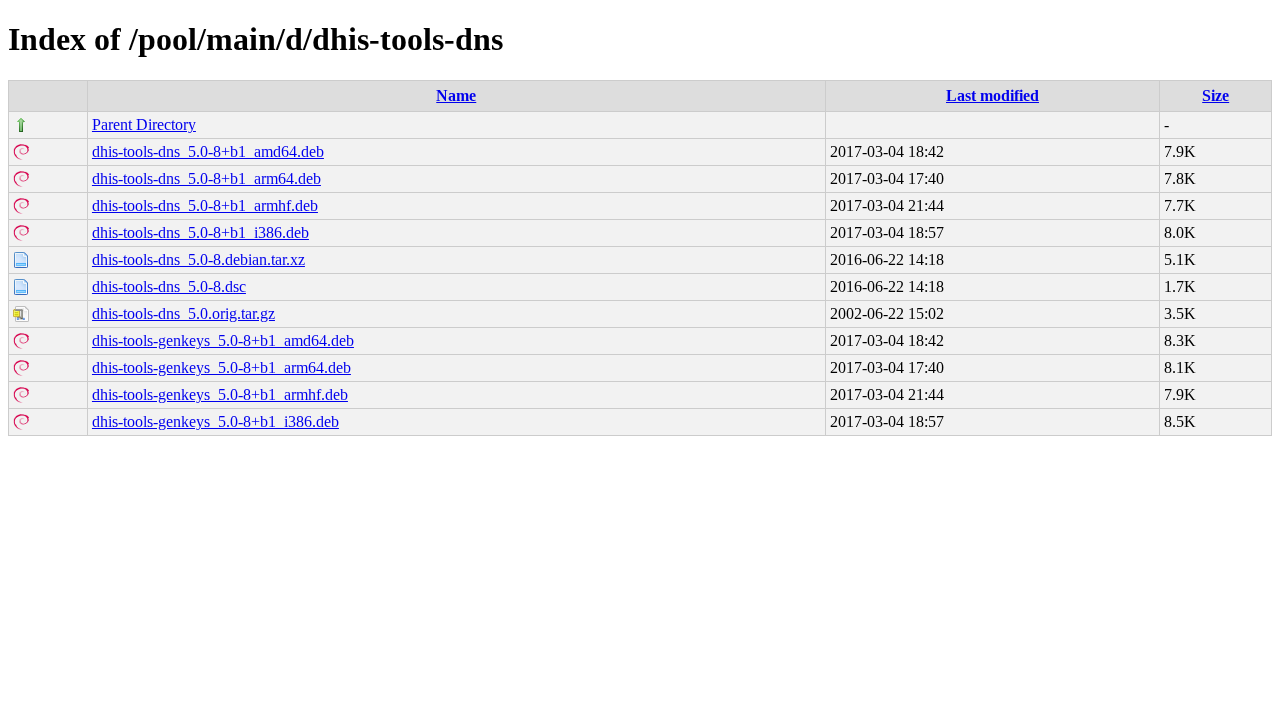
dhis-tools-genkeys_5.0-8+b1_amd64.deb (223, 340)
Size (1215, 95)
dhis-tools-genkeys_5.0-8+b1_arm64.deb (221, 367)
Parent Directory (144, 124)
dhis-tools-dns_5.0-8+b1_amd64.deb (208, 151)
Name (456, 95)
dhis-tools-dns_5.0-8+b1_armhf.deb (205, 205)
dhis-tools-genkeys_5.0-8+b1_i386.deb (215, 421)
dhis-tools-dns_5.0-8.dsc (169, 286)
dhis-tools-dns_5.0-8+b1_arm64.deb (206, 178)
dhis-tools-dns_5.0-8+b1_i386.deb (200, 232)
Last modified (992, 95)
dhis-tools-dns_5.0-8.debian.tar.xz (198, 259)
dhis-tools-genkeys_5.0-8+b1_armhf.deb (220, 394)
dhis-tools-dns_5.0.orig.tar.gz (183, 313)
